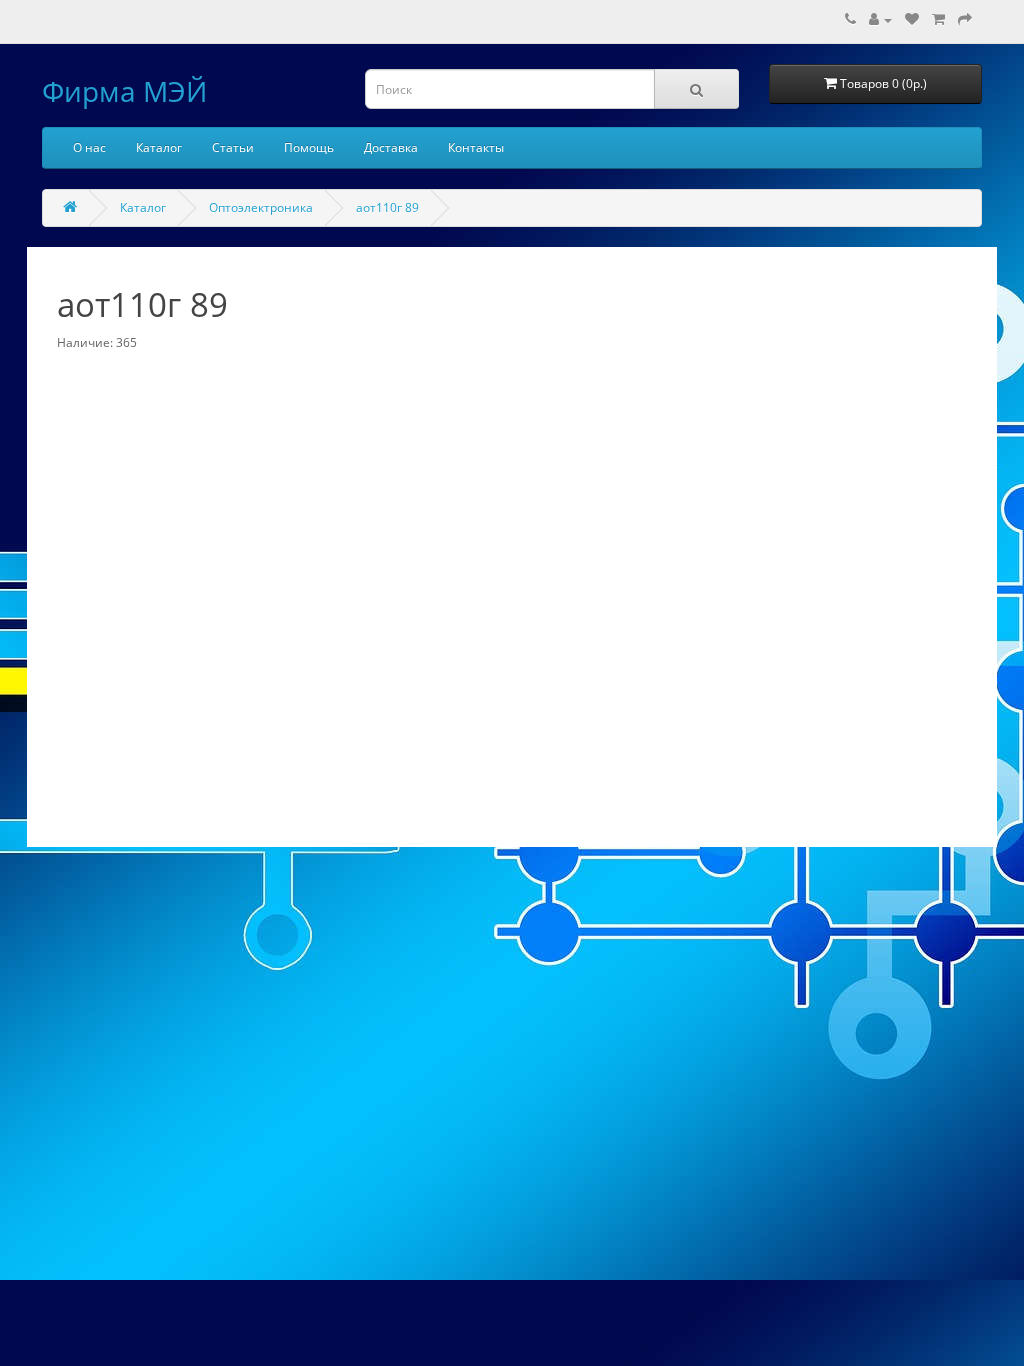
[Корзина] (938, 19)
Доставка (391, 147)
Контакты (476, 147)
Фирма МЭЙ (124, 91)
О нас (89, 147)
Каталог (159, 147)
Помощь (309, 147)
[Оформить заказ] (965, 19)
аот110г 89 (387, 207)
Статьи (233, 147)
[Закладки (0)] (912, 19)
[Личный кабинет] (880, 19)
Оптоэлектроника (261, 207)
